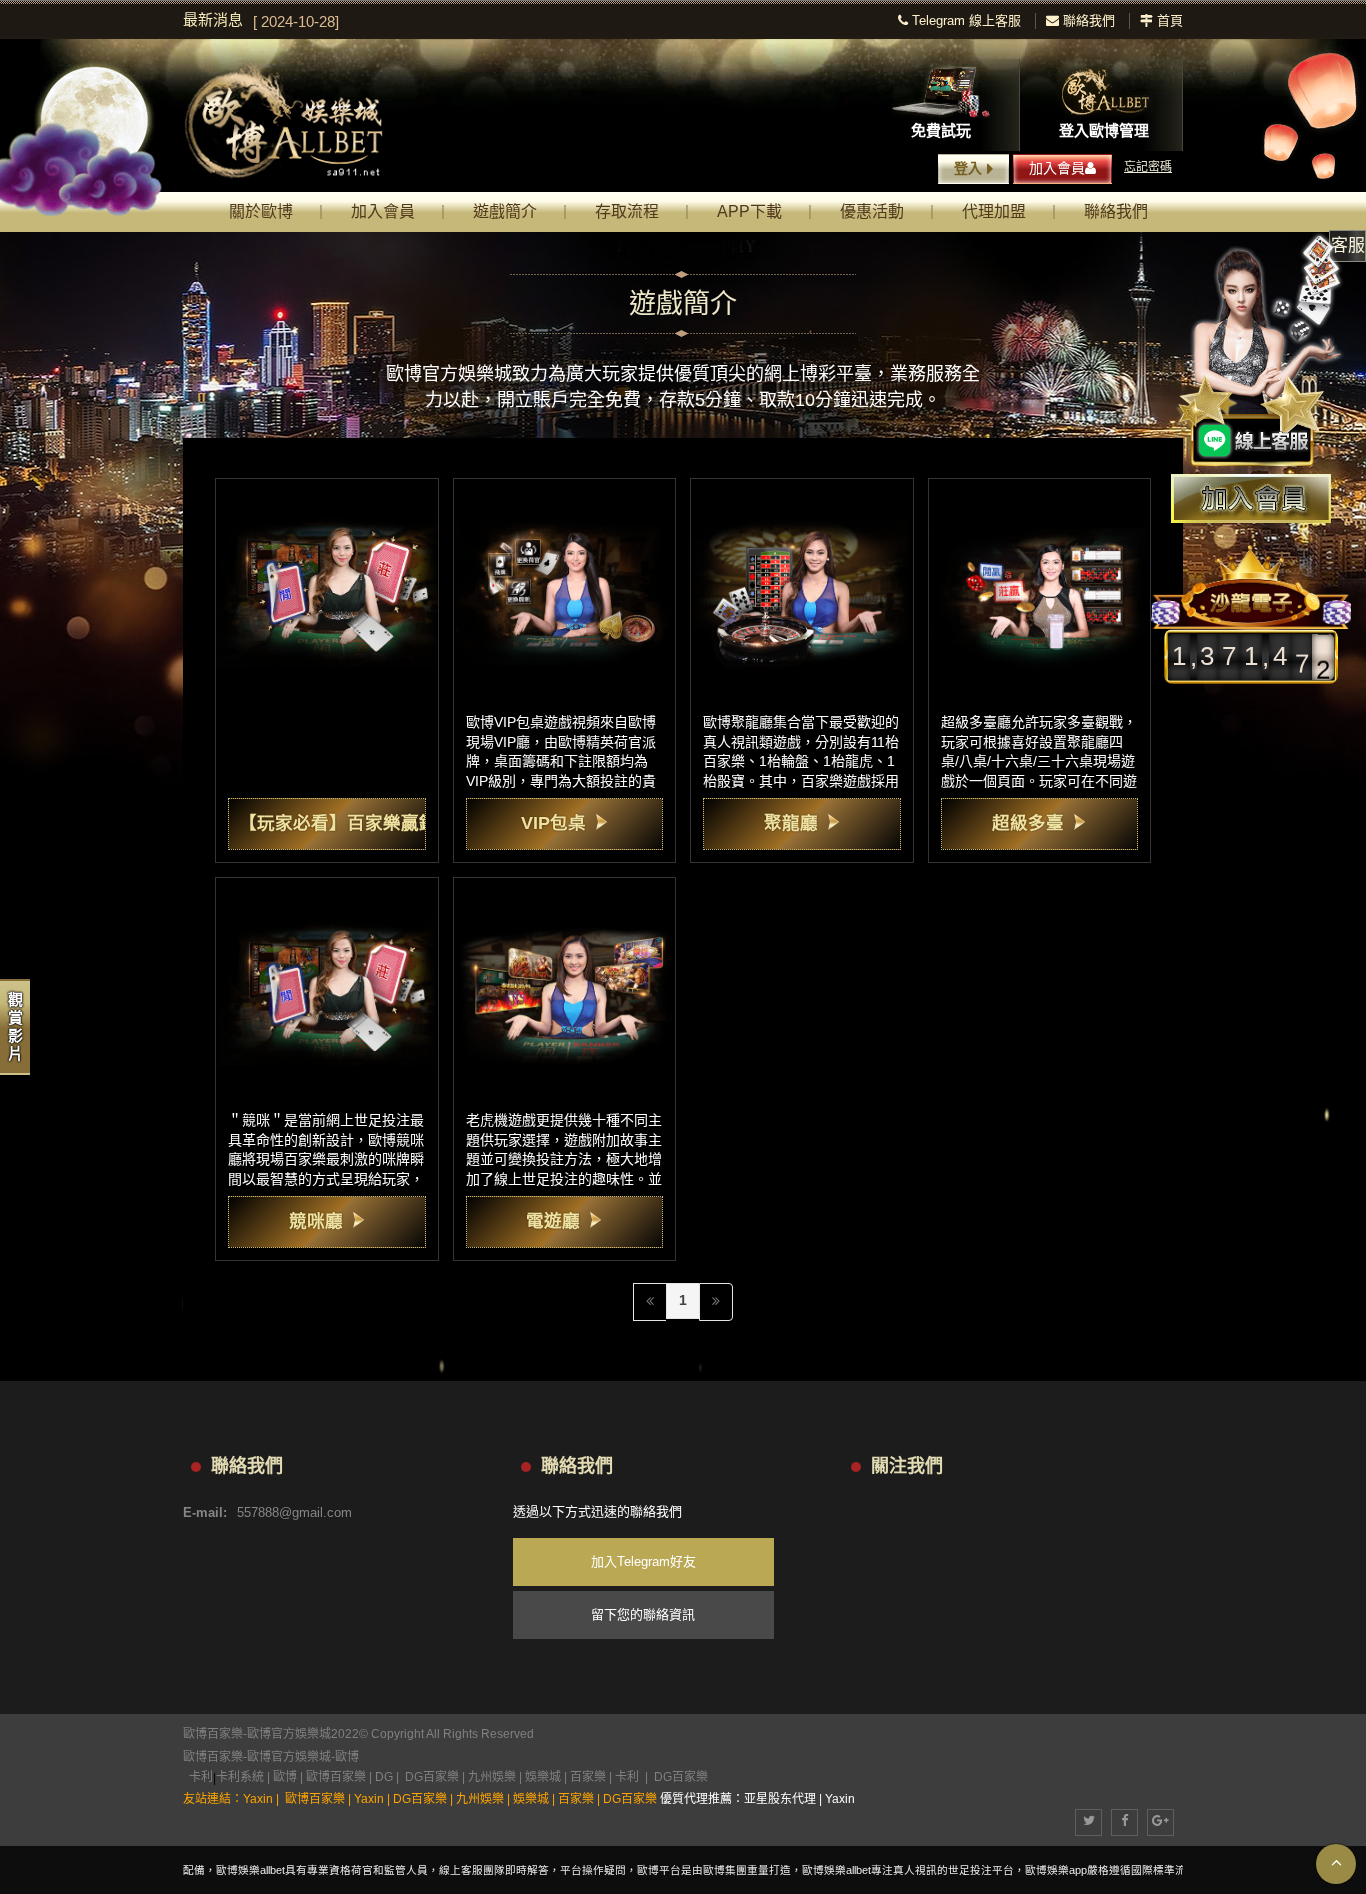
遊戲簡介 (505, 211)
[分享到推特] (1088, 1822)
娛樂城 (543, 1777)
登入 (968, 168)
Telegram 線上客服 (964, 20)
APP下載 (749, 211)
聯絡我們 (1087, 20)
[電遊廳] (565, 989)
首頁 (1168, 20)
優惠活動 (872, 211)
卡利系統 (240, 1777)
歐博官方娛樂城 (289, 1757)
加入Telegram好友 (643, 1561)
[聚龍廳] (802, 590)
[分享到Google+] (1160, 1822)
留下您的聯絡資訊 (643, 1614)
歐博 (347, 1757)
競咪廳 (316, 1221)
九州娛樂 (492, 1777)
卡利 (201, 1777)
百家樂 (588, 1777)
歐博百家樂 (213, 1757)
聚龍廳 (791, 823)
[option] (540, 22)
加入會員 (1057, 168)
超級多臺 (1028, 823)
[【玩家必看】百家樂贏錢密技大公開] (327, 590)
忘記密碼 (1148, 167)
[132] (302, 121)
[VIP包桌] (565, 590)
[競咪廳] (327, 989)
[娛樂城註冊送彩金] (1251, 498)
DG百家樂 (432, 1777)
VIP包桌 (553, 823)
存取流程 (627, 211)
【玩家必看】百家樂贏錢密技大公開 (383, 823)
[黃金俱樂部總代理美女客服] (1260, 352)
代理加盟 (994, 211)
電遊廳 (553, 1221)
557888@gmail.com (294, 1512)
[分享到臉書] (1124, 1822)
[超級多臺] (1040, 590)
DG (384, 1777)
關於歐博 (261, 211)
